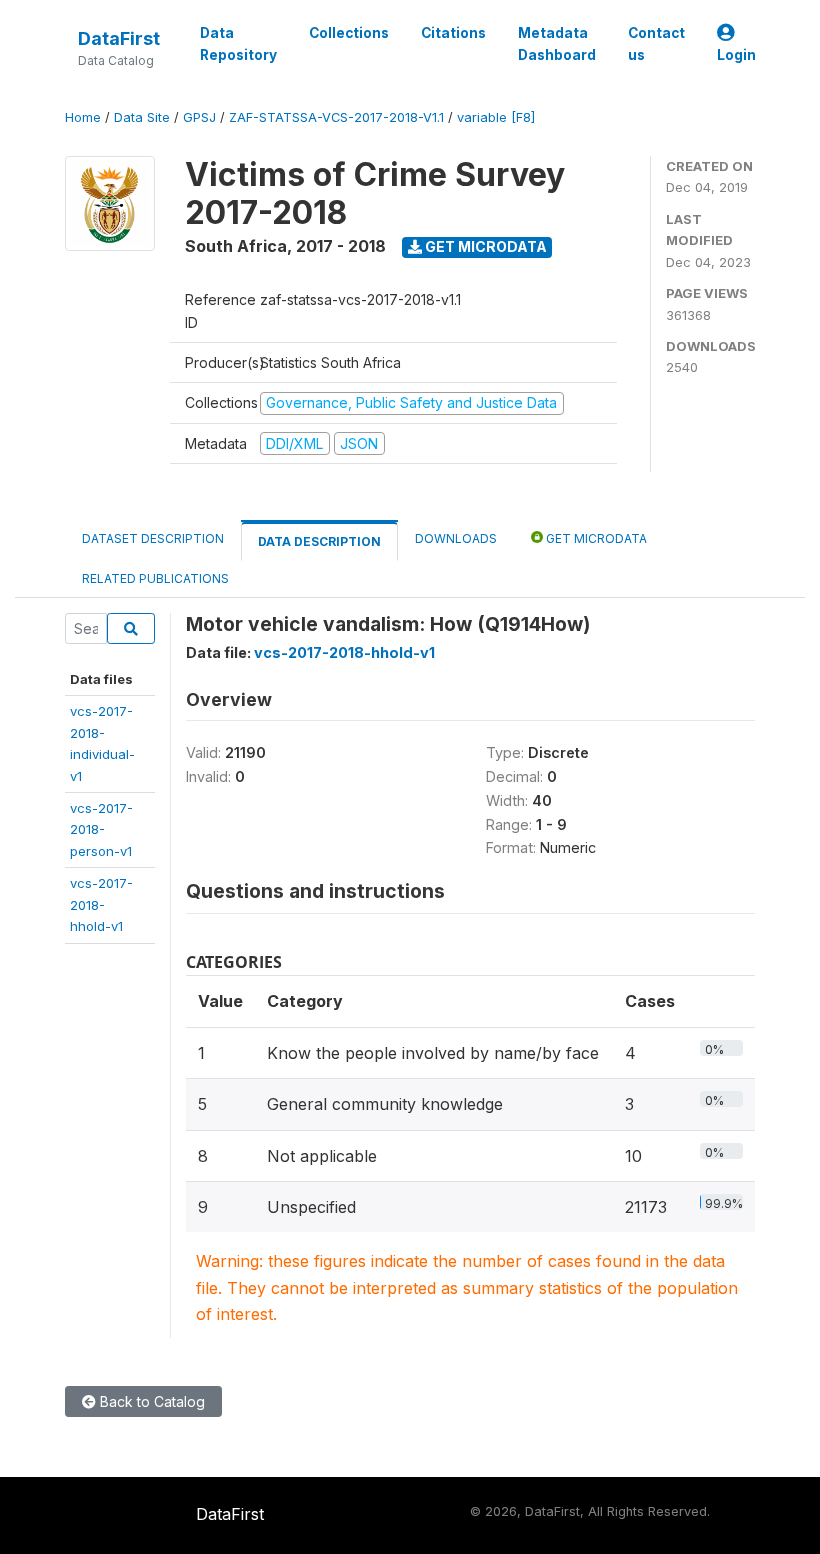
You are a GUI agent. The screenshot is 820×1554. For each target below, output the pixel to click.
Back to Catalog (150, 1401)
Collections (349, 33)
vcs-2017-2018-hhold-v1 (101, 904)
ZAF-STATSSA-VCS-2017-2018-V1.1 (336, 117)
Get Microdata (484, 246)
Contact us (656, 44)
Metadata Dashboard (557, 44)
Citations (453, 33)
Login (736, 55)
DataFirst (119, 38)
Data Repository (238, 44)
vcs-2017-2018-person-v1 (101, 829)
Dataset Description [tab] (153, 538)
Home (83, 117)
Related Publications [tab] (155, 578)
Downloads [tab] (456, 538)
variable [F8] (496, 117)
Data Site (142, 117)
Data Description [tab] (319, 541)
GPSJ (199, 117)
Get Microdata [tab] (595, 538)
